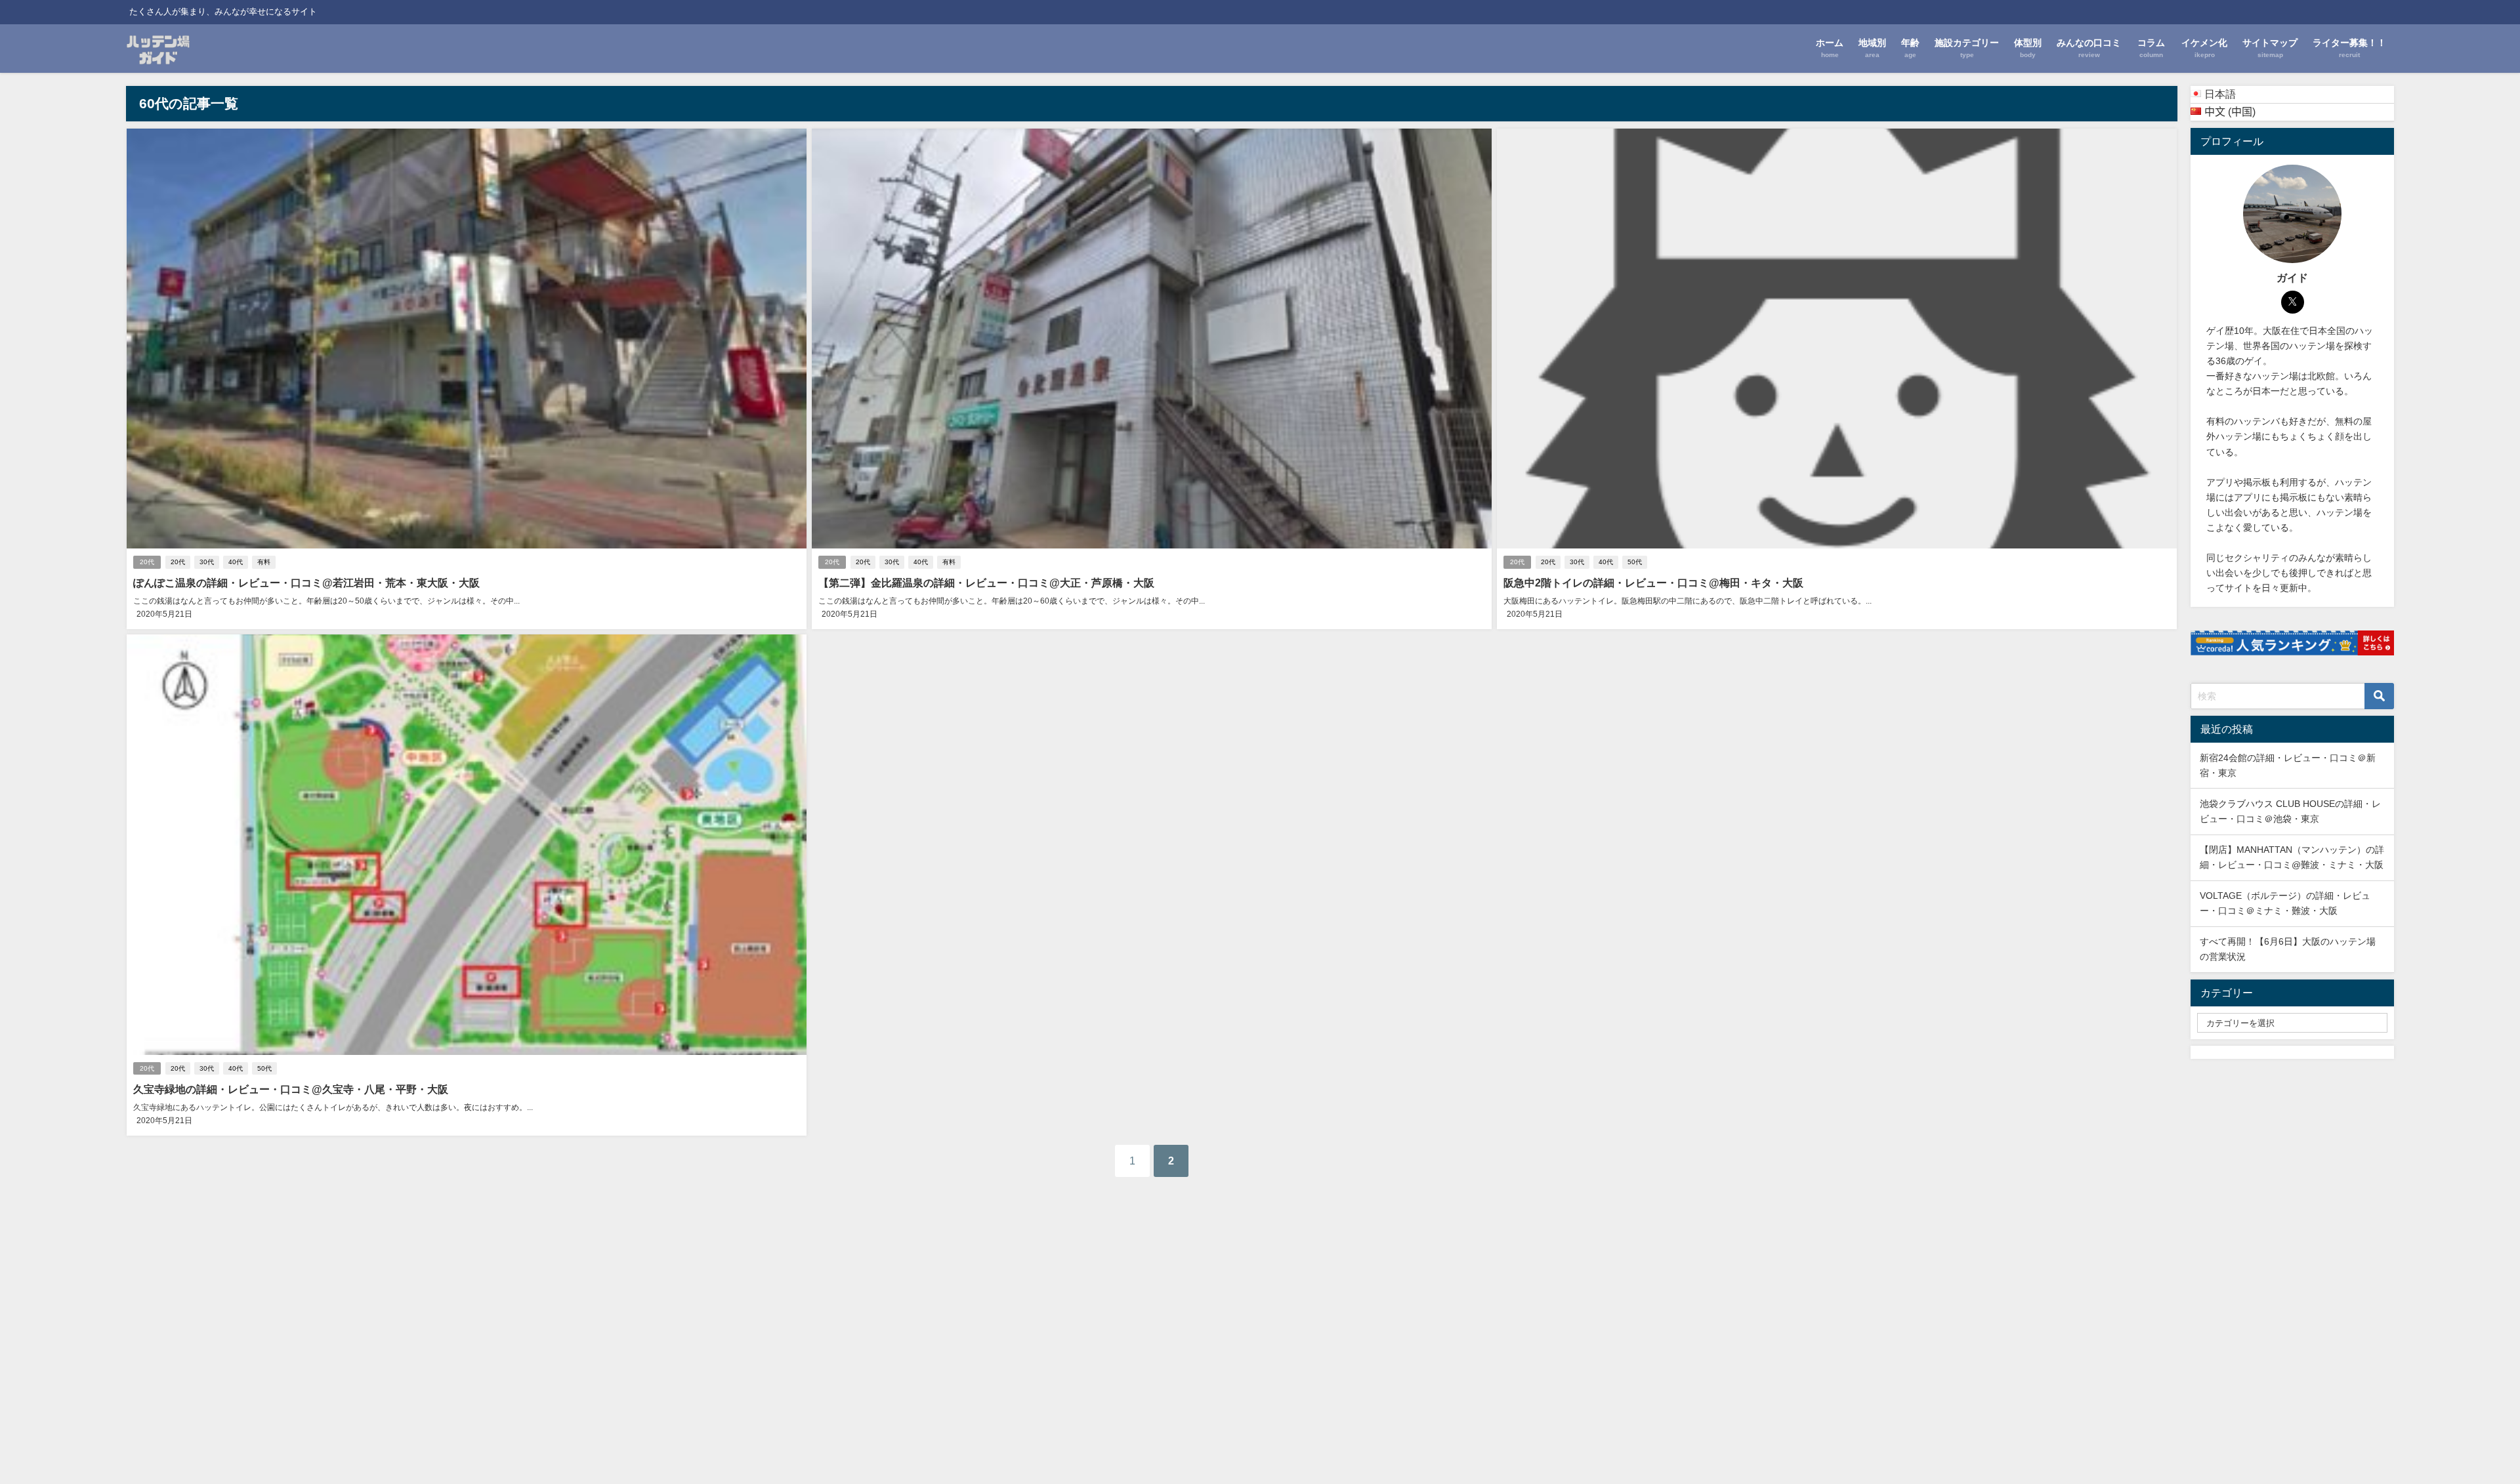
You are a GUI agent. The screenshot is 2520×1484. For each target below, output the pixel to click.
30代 (207, 562)
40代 (236, 562)
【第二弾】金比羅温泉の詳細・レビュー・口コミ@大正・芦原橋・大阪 (986, 583)
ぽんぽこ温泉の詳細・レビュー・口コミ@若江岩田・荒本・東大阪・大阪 (306, 583)
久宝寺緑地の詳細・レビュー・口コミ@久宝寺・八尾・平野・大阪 (291, 1089)
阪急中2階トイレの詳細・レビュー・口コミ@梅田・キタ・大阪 (1653, 583)
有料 (264, 562)
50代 (1635, 562)
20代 (147, 562)
